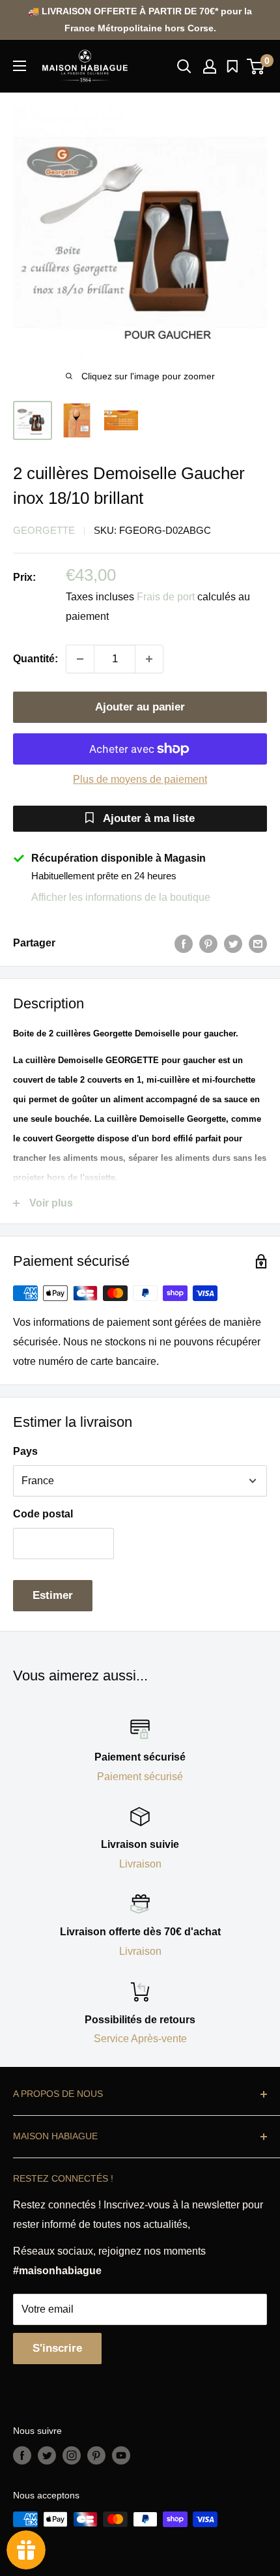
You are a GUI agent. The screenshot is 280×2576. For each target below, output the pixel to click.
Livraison (140, 1864)
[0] (256, 66)
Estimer (53, 1595)
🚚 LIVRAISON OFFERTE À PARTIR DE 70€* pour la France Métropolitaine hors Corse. (140, 20)
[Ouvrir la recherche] (184, 66)
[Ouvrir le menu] (20, 66)
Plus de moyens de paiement (140, 779)
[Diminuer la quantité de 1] (80, 659)
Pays (25, 1451)
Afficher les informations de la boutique (121, 897)
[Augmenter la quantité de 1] (149, 659)
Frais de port (166, 597)
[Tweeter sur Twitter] (233, 943)
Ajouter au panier (140, 707)
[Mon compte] (210, 66)
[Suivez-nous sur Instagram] (72, 2455)
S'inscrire (57, 2348)
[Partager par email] (258, 943)
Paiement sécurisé (140, 1777)
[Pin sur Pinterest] (208, 943)
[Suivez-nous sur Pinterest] (96, 2455)
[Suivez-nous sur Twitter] (47, 2455)
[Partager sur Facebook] (184, 943)
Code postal (43, 1514)
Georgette (44, 530)
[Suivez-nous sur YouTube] (121, 2455)
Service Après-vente (140, 2039)
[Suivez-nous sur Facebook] (22, 2455)
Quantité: (35, 659)
